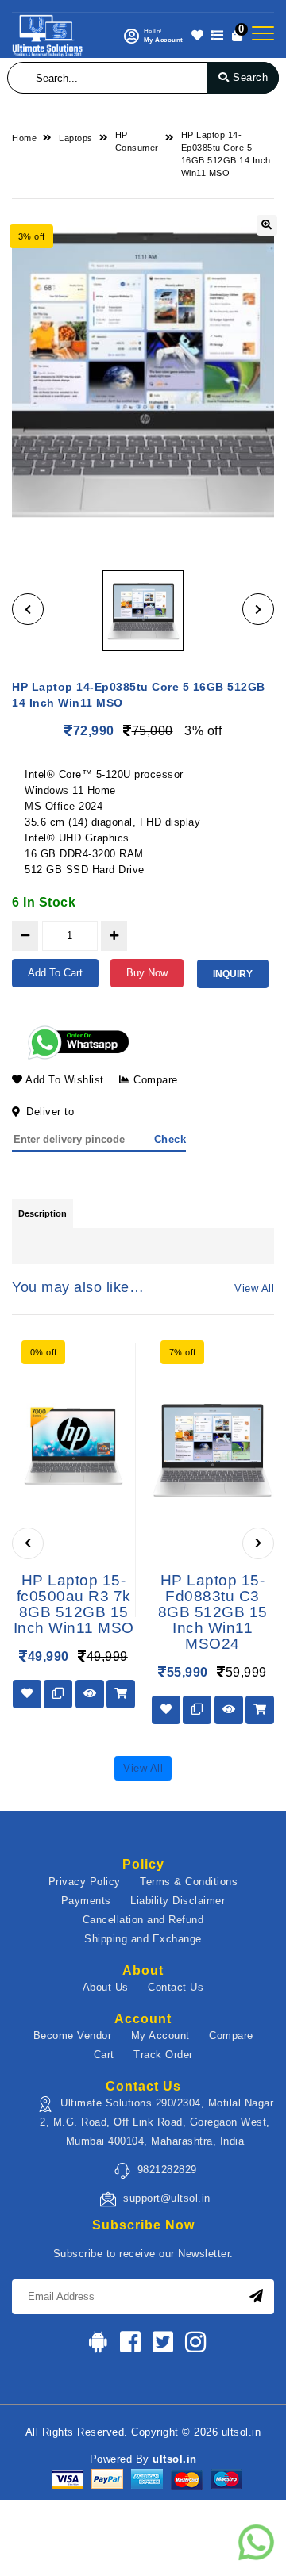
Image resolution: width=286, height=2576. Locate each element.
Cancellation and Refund (143, 1920)
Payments (86, 1901)
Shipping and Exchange (143, 1939)
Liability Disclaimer (178, 1901)
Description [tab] (43, 1213)
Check (170, 1139)
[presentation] (28, 1543)
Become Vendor (73, 2035)
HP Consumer (137, 141)
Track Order (163, 2055)
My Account (160, 2035)
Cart (104, 2055)
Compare (154, 1080)
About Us (106, 1987)
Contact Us (176, 1987)
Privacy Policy (85, 1882)
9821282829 (167, 2170)
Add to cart (55, 973)
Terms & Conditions (189, 1882)
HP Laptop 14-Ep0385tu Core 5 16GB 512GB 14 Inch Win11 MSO (226, 154)
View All (254, 1288)
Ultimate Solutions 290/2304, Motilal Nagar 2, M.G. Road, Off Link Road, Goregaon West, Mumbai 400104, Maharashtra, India (157, 2122)
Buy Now (147, 973)
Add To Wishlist (64, 1080)
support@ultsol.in (167, 2198)
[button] (28, 609)
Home (24, 138)
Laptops (76, 138)
